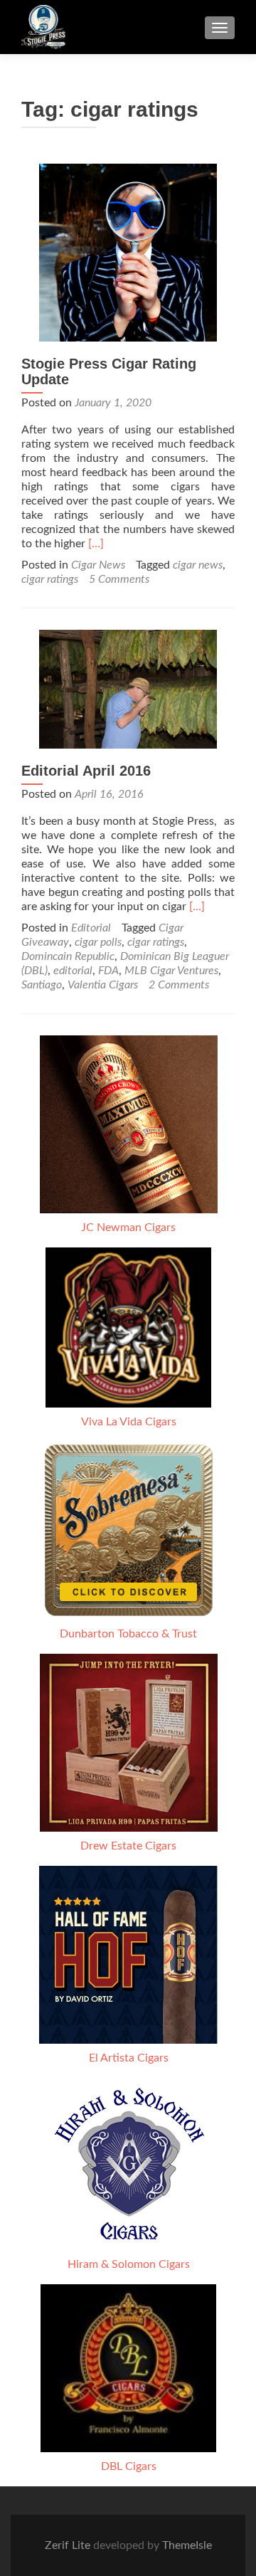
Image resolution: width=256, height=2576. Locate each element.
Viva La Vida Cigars (129, 1422)
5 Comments (119, 579)
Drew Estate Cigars (128, 1846)
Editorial (91, 928)
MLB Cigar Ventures (171, 971)
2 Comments (179, 985)
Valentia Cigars (103, 985)
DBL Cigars (129, 2466)
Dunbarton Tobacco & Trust (128, 1634)
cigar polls (98, 942)
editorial (73, 971)
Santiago (42, 985)
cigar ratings (50, 579)
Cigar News (98, 565)
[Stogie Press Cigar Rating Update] (128, 252)
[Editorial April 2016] (128, 688)
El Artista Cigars (129, 2058)
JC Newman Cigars (128, 1228)
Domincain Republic (68, 956)
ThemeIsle (187, 2545)
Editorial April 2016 (86, 771)
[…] (96, 544)
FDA (108, 971)
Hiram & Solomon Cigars (129, 2264)
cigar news (198, 565)
